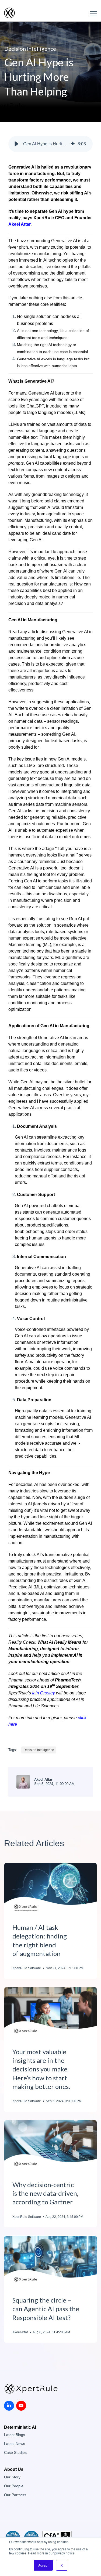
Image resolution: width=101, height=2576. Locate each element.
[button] (16, 144)
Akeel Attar (19, 224)
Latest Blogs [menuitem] (15, 2435)
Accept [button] (43, 2565)
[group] (50, 144)
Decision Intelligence (30, 49)
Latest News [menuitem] (15, 2444)
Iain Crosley (43, 1693)
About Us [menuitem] (14, 2469)
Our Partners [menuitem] (15, 2495)
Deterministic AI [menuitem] (20, 2427)
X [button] (62, 2565)
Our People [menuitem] (14, 2486)
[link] (9, 13)
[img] (73, 144)
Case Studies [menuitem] (15, 2453)
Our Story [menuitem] (12, 2477)
